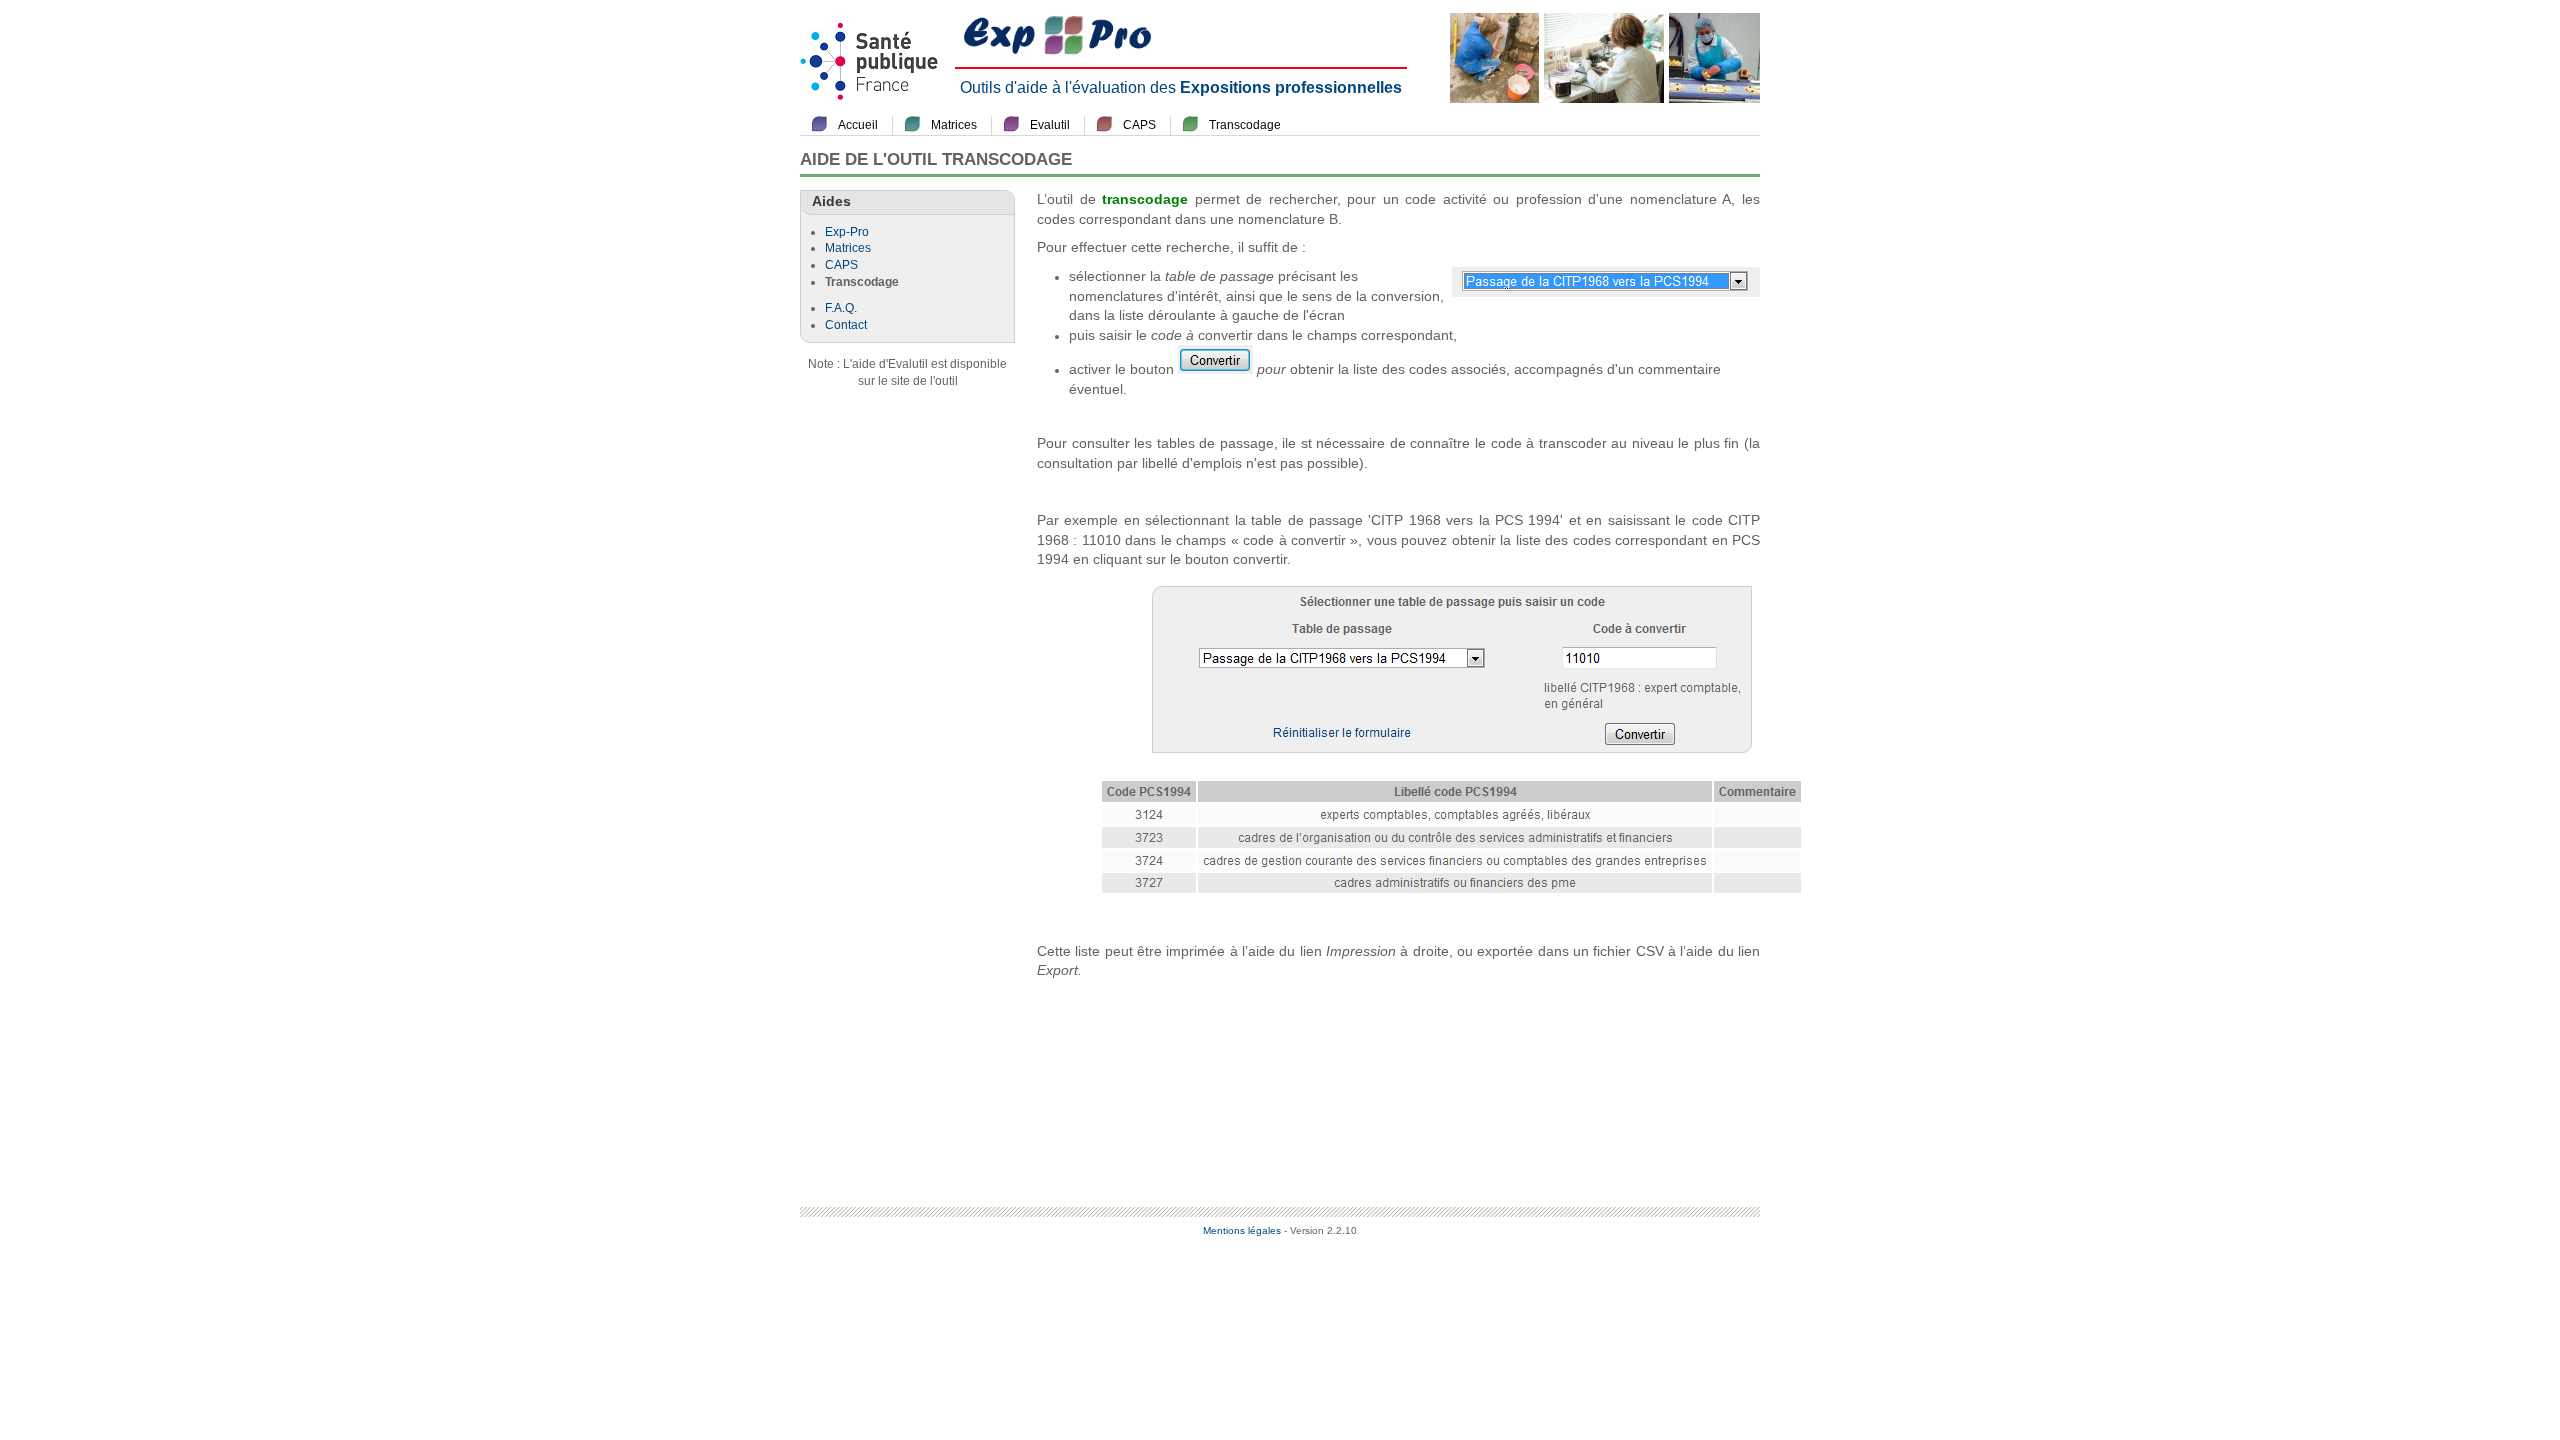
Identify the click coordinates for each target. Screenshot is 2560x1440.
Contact (846, 325)
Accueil (858, 125)
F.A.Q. (841, 308)
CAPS (1139, 125)
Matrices (954, 125)
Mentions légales (1242, 1230)
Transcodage (1245, 125)
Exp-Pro (847, 232)
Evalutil (1050, 125)
